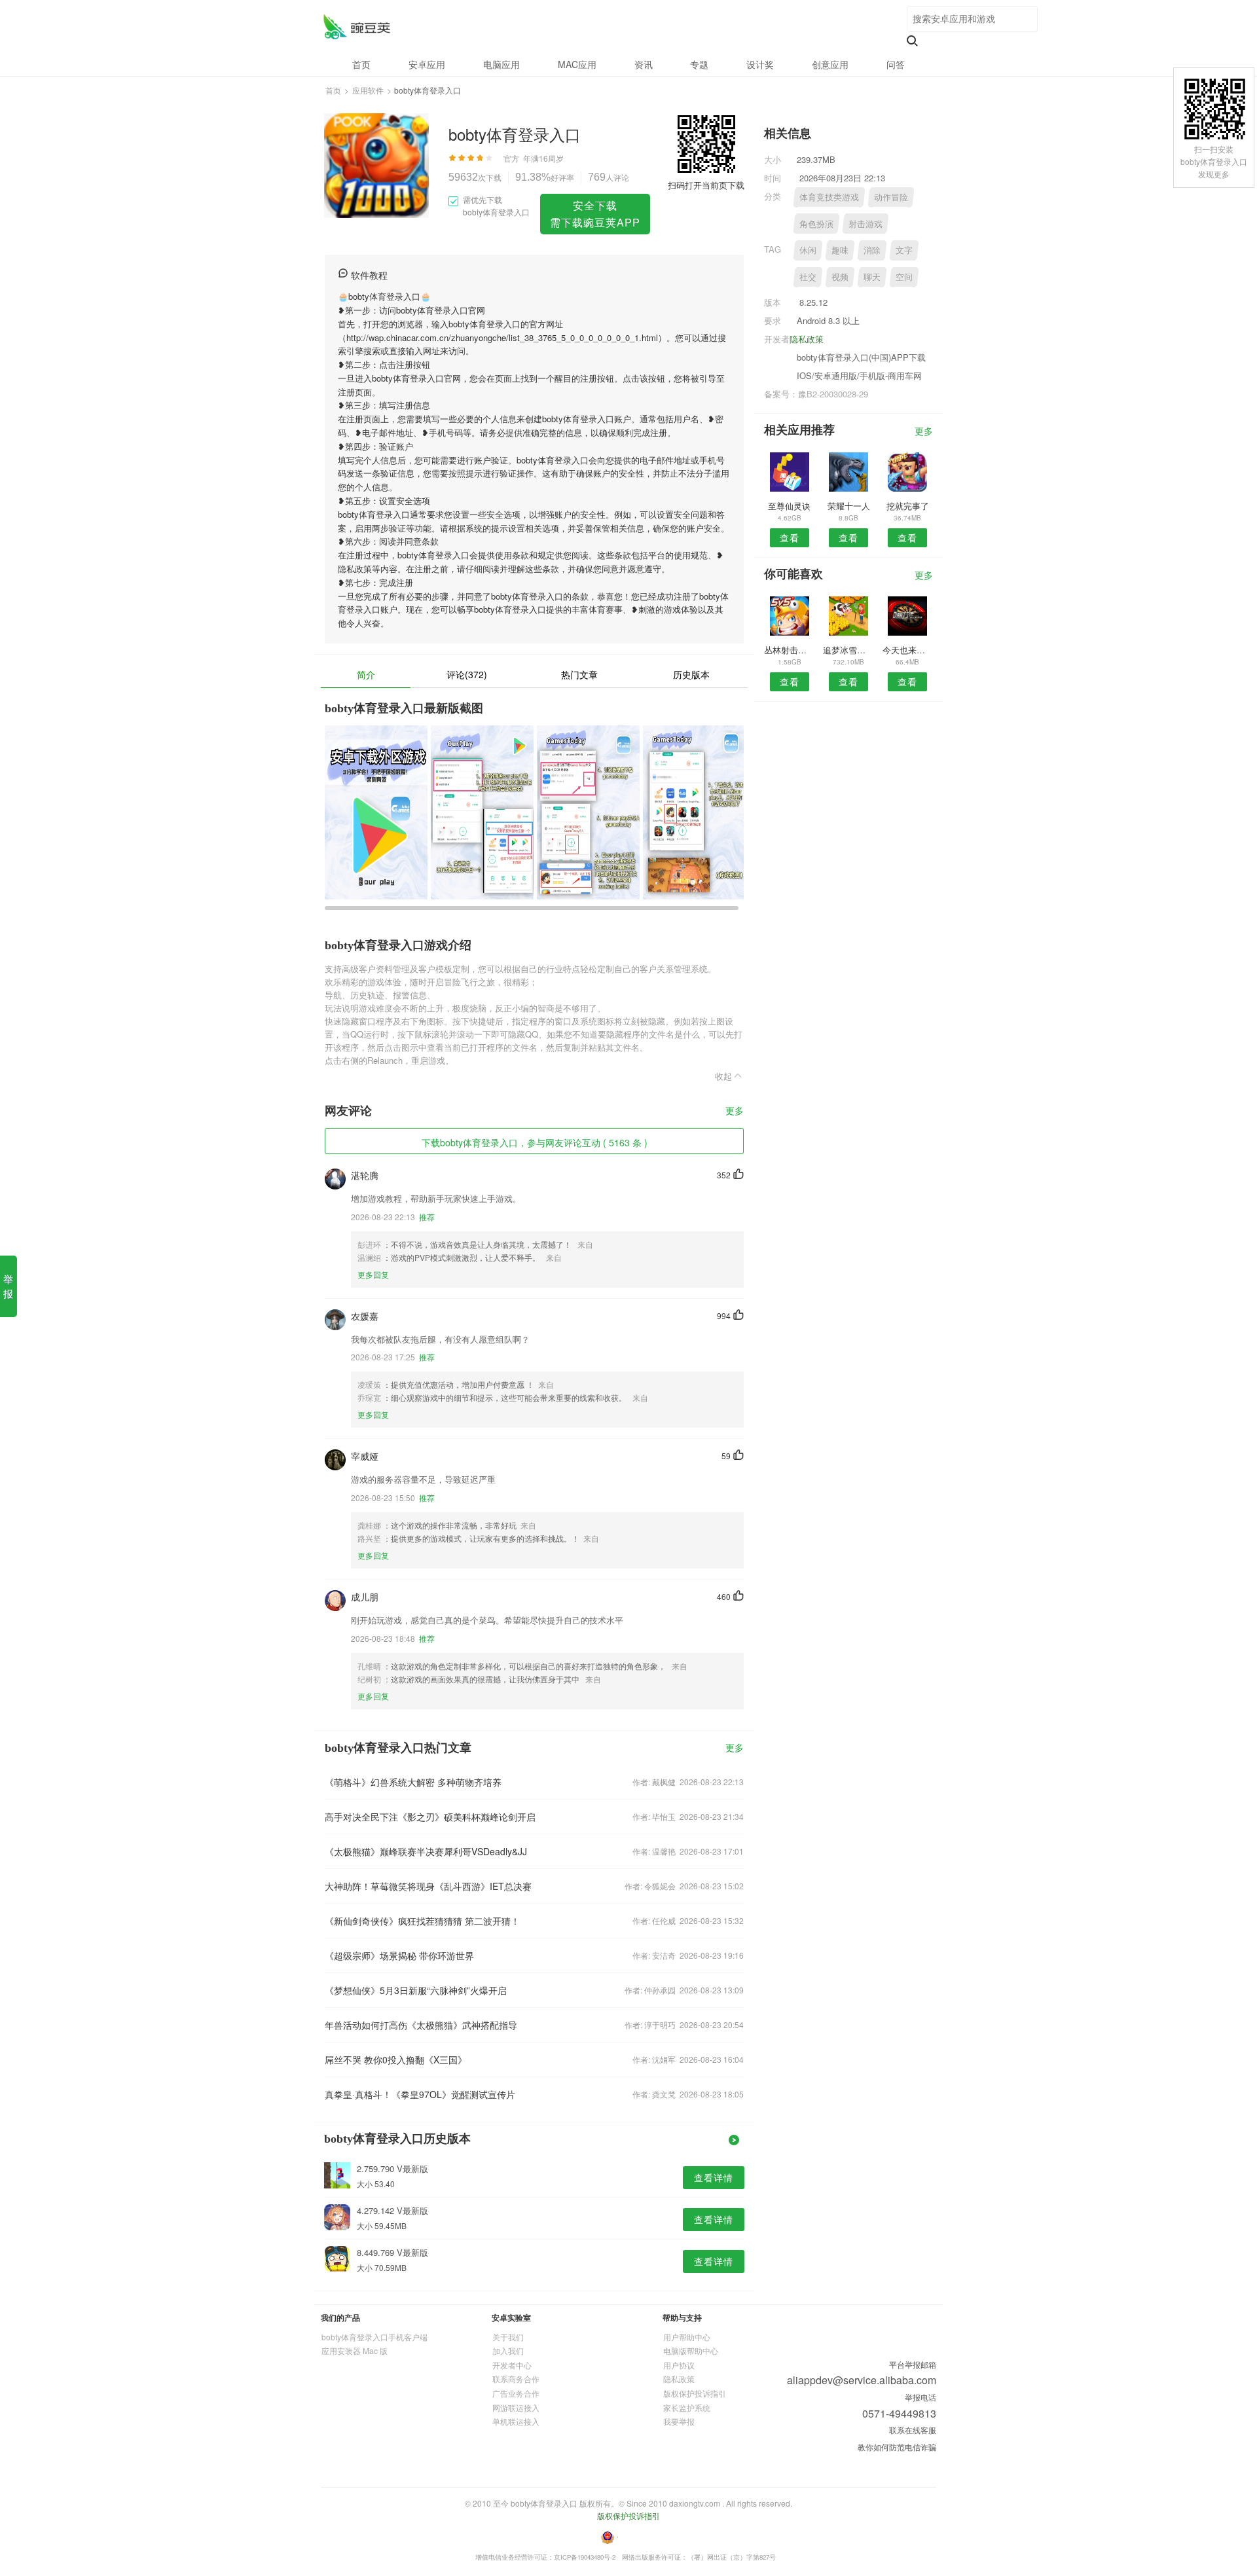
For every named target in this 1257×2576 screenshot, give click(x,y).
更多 (735, 1111)
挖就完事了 (908, 506)
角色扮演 (816, 224)
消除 (872, 250)
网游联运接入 (516, 2407)
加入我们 (508, 2350)
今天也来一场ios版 (908, 650)
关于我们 (508, 2337)
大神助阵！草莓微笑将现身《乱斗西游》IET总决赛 (428, 1886)
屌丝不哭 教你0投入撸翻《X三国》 (396, 2059)
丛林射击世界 (789, 650)
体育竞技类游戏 (829, 197)
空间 (904, 277)
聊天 (872, 277)
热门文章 (579, 674)
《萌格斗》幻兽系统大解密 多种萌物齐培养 (413, 1782)
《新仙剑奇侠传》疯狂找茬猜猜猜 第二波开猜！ (422, 1921)
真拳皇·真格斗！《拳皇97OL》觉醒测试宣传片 (420, 2094)
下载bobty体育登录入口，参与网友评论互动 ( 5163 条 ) (535, 1142)
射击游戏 (865, 224)
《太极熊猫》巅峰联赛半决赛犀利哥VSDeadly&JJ (426, 1851)
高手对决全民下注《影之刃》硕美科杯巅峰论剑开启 (430, 1817)
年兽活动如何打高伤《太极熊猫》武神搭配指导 (421, 2025)
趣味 (840, 250)
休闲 (808, 250)
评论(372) (467, 674)
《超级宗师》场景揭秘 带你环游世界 (399, 1955)
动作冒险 (891, 197)
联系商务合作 (516, 2379)
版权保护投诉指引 (695, 2393)
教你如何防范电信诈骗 (897, 2447)
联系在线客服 (913, 2430)
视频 (840, 277)
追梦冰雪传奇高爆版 (848, 650)
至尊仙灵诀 (789, 506)
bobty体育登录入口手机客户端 (374, 2337)
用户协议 (679, 2365)
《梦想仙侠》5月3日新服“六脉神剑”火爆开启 (416, 1990)
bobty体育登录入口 (356, 27)
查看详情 (714, 2177)
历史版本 (691, 674)
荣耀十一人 (849, 506)
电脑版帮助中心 (691, 2350)
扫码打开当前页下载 (706, 185)
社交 (808, 277)
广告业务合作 (516, 2393)
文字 (904, 250)
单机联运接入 (516, 2421)
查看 (790, 537)
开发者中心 (512, 2365)
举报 (8, 1286)
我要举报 (679, 2421)
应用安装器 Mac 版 (355, 2350)
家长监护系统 (687, 2407)
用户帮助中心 (687, 2337)
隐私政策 (807, 339)
